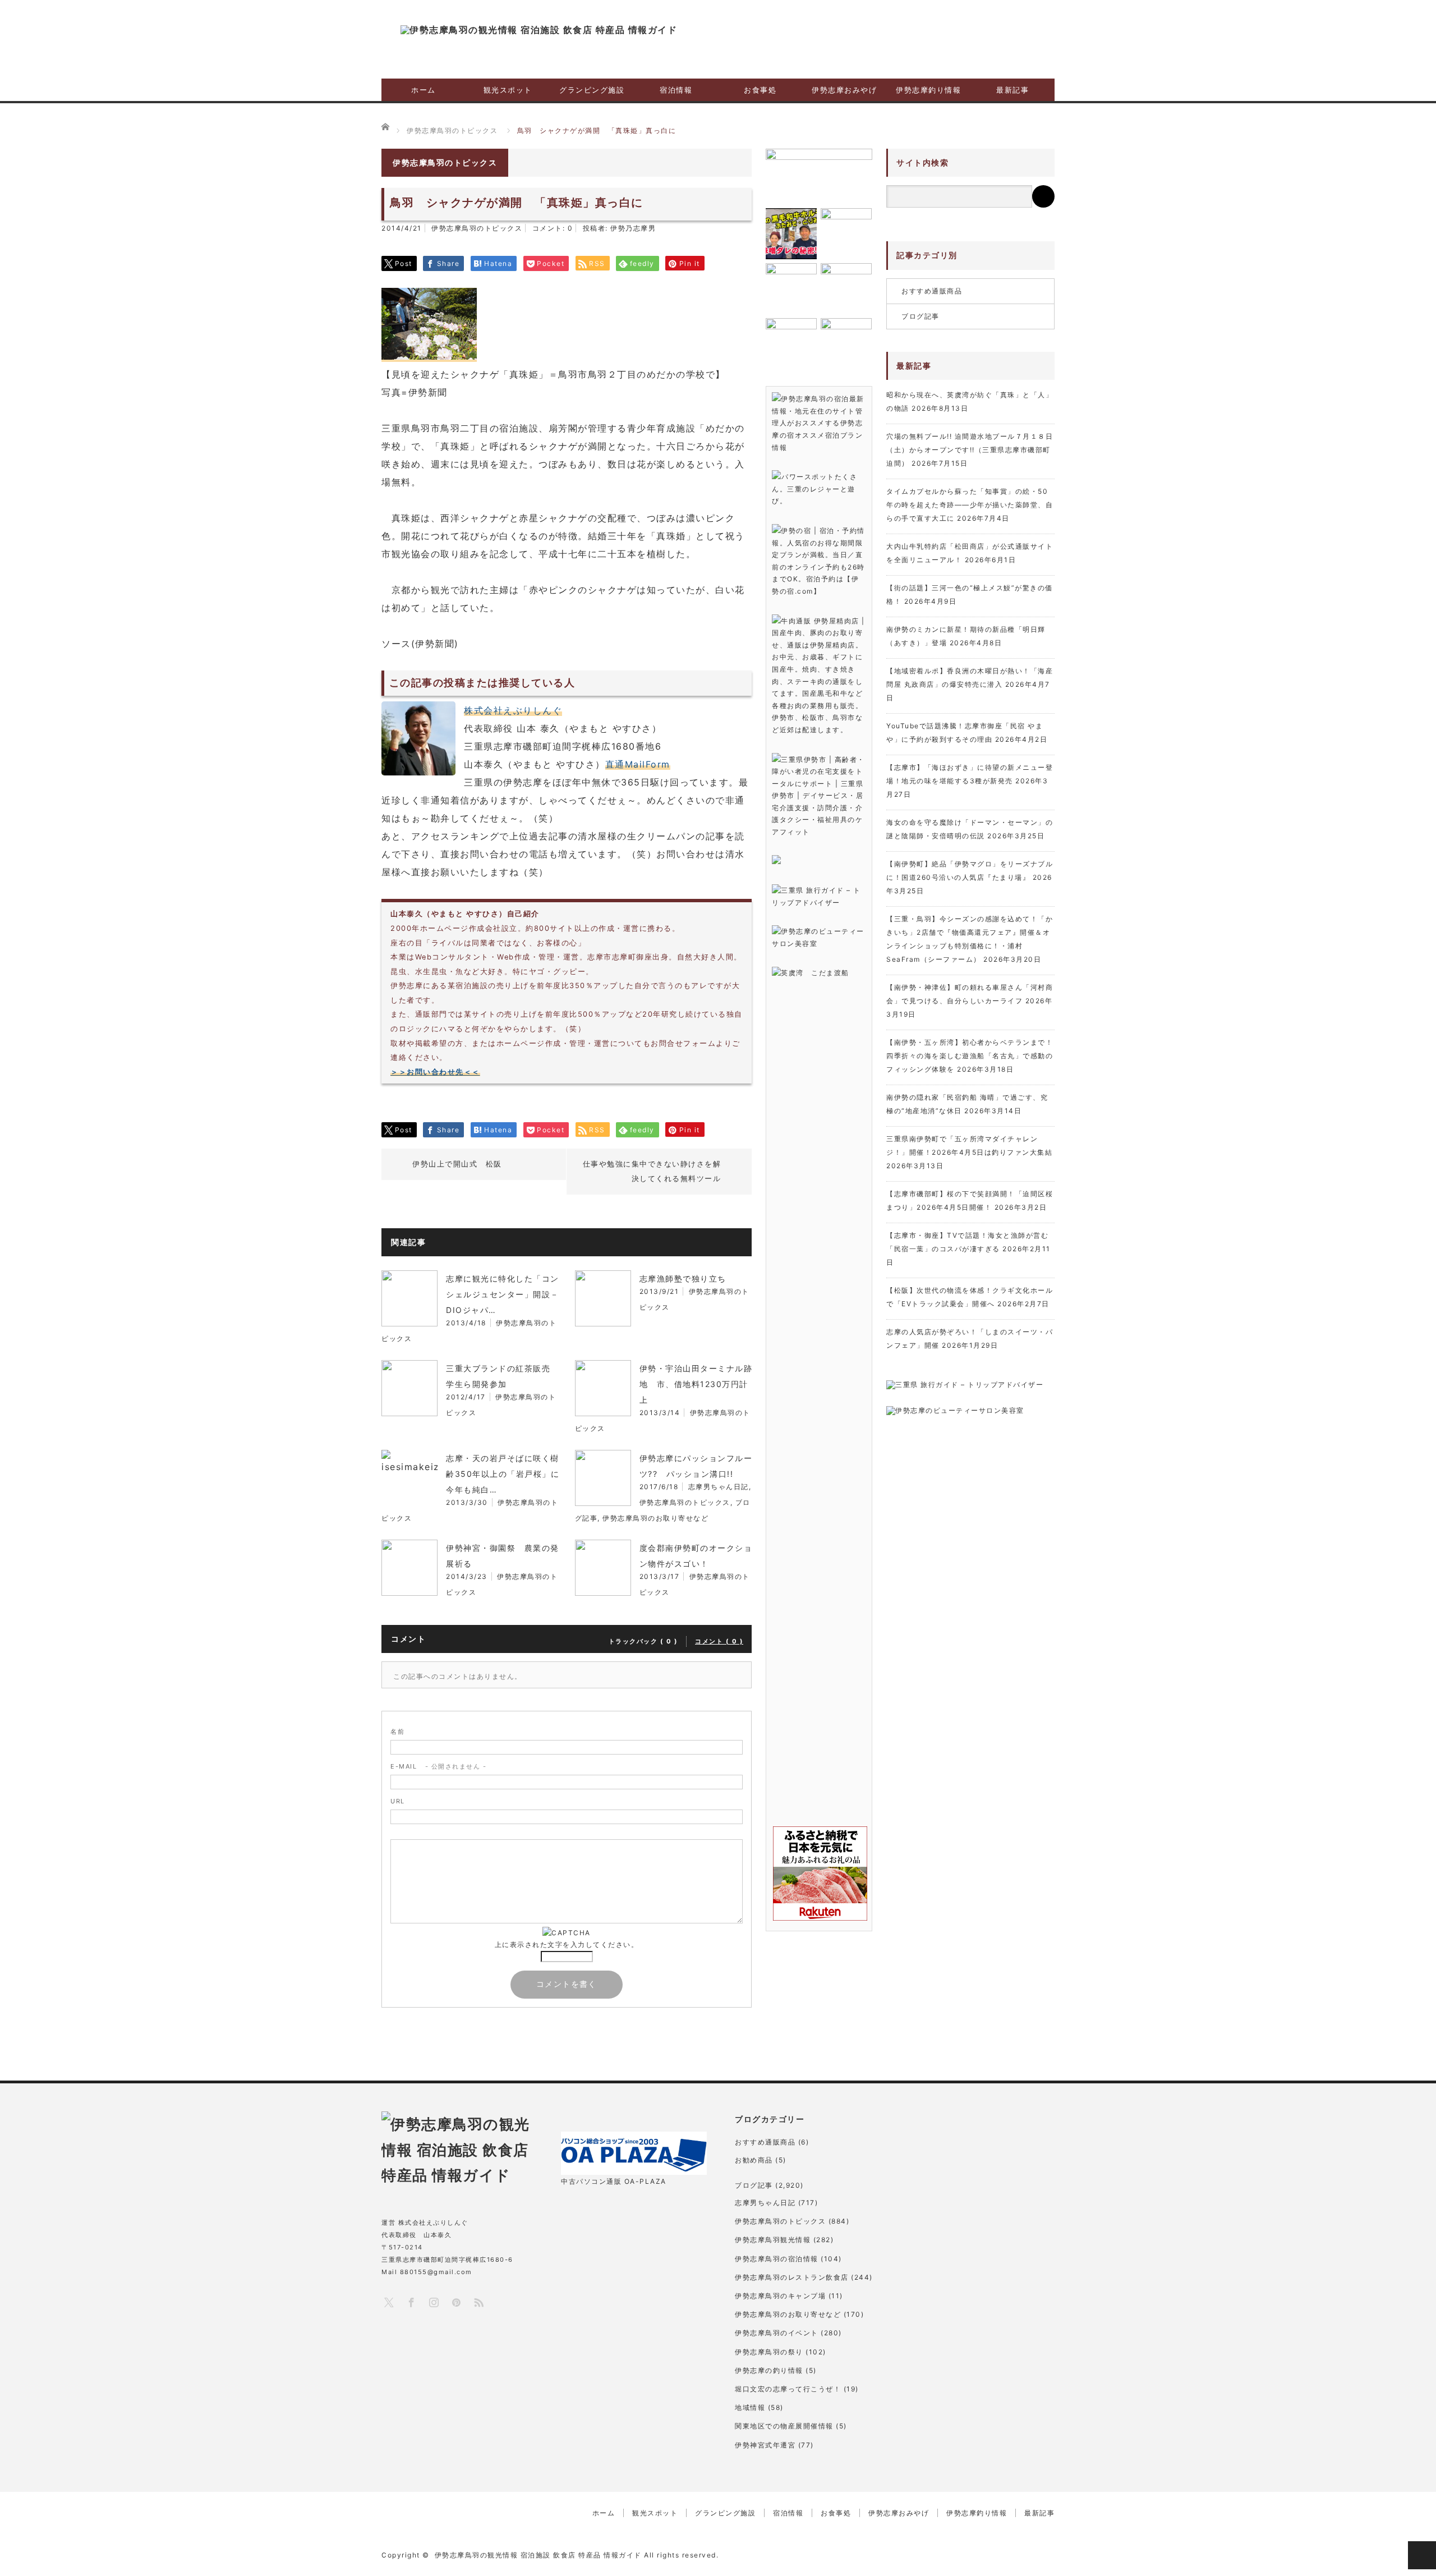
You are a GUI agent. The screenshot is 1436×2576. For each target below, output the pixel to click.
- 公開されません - (438, 1766)
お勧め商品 (754, 2160)
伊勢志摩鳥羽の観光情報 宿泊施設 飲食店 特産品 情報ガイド (538, 2555)
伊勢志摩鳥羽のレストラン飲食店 (792, 2277)
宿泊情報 (676, 90)
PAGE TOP (1422, 2555)
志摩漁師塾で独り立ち (683, 1278)
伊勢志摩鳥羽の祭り (769, 2352)
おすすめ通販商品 (932, 291)
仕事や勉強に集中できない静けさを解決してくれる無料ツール (652, 1171)
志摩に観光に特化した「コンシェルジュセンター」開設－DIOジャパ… (503, 1294)
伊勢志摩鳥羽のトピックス (477, 228)
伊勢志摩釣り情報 (928, 90)
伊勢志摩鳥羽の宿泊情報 (777, 2259)
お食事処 (760, 90)
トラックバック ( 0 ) (643, 1641)
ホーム (424, 90)
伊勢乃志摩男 (633, 228)
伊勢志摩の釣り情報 (769, 2370)
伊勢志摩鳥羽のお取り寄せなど (655, 1518)
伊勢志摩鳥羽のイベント (777, 2333)
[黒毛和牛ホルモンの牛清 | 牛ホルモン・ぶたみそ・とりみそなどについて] (791, 234)
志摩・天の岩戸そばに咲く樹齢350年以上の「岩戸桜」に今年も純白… (503, 1474)
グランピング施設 (592, 90)
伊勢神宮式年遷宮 (765, 2445)
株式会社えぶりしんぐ (513, 710)
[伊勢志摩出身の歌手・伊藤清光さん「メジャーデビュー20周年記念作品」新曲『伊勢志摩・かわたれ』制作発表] (819, 175)
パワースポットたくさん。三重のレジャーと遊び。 (814, 489)
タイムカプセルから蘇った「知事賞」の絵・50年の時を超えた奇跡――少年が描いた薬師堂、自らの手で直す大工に (970, 505)
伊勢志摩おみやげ (844, 90)
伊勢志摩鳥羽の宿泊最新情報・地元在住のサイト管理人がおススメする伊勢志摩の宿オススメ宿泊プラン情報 (818, 423)
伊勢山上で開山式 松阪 (457, 1164)
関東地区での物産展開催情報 (784, 2426)
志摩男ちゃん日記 (719, 1487)
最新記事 (1012, 90)
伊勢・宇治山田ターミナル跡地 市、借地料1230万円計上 (696, 1384)
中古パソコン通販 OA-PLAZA (614, 2181)
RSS (478, 2302)
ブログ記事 (920, 316)
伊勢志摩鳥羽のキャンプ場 (780, 2296)
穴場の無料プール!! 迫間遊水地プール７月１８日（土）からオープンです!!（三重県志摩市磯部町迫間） (970, 450)
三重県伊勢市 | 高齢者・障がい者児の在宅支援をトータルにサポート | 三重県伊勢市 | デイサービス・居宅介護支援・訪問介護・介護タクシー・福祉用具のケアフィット (818, 796)
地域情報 (750, 2407)
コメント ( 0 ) (719, 1641)
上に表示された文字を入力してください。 (567, 1944)
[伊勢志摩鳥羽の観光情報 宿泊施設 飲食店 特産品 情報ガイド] (539, 30)
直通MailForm (638, 764)
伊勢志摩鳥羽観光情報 (773, 2240)
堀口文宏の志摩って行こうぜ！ (788, 2389)
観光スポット (508, 90)
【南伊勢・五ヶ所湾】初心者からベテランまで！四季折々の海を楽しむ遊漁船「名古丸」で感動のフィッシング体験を (970, 1056)
